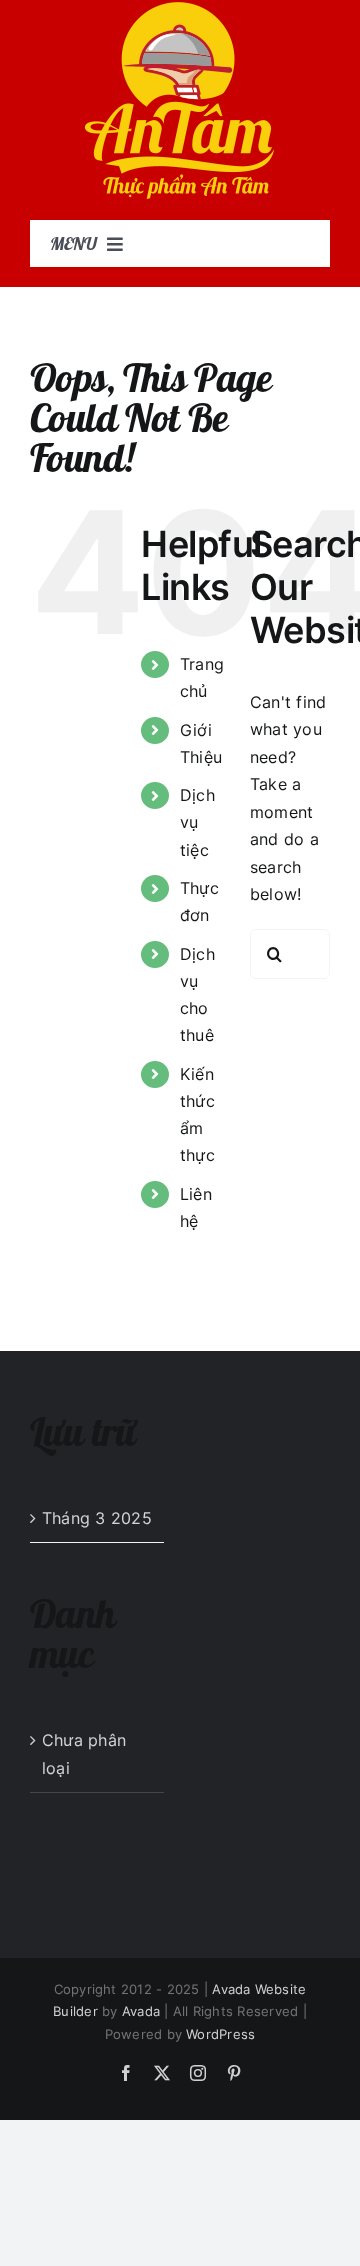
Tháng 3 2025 (97, 1518)
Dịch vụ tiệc (197, 822)
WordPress (220, 2034)
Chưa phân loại (84, 1754)
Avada (141, 2011)
